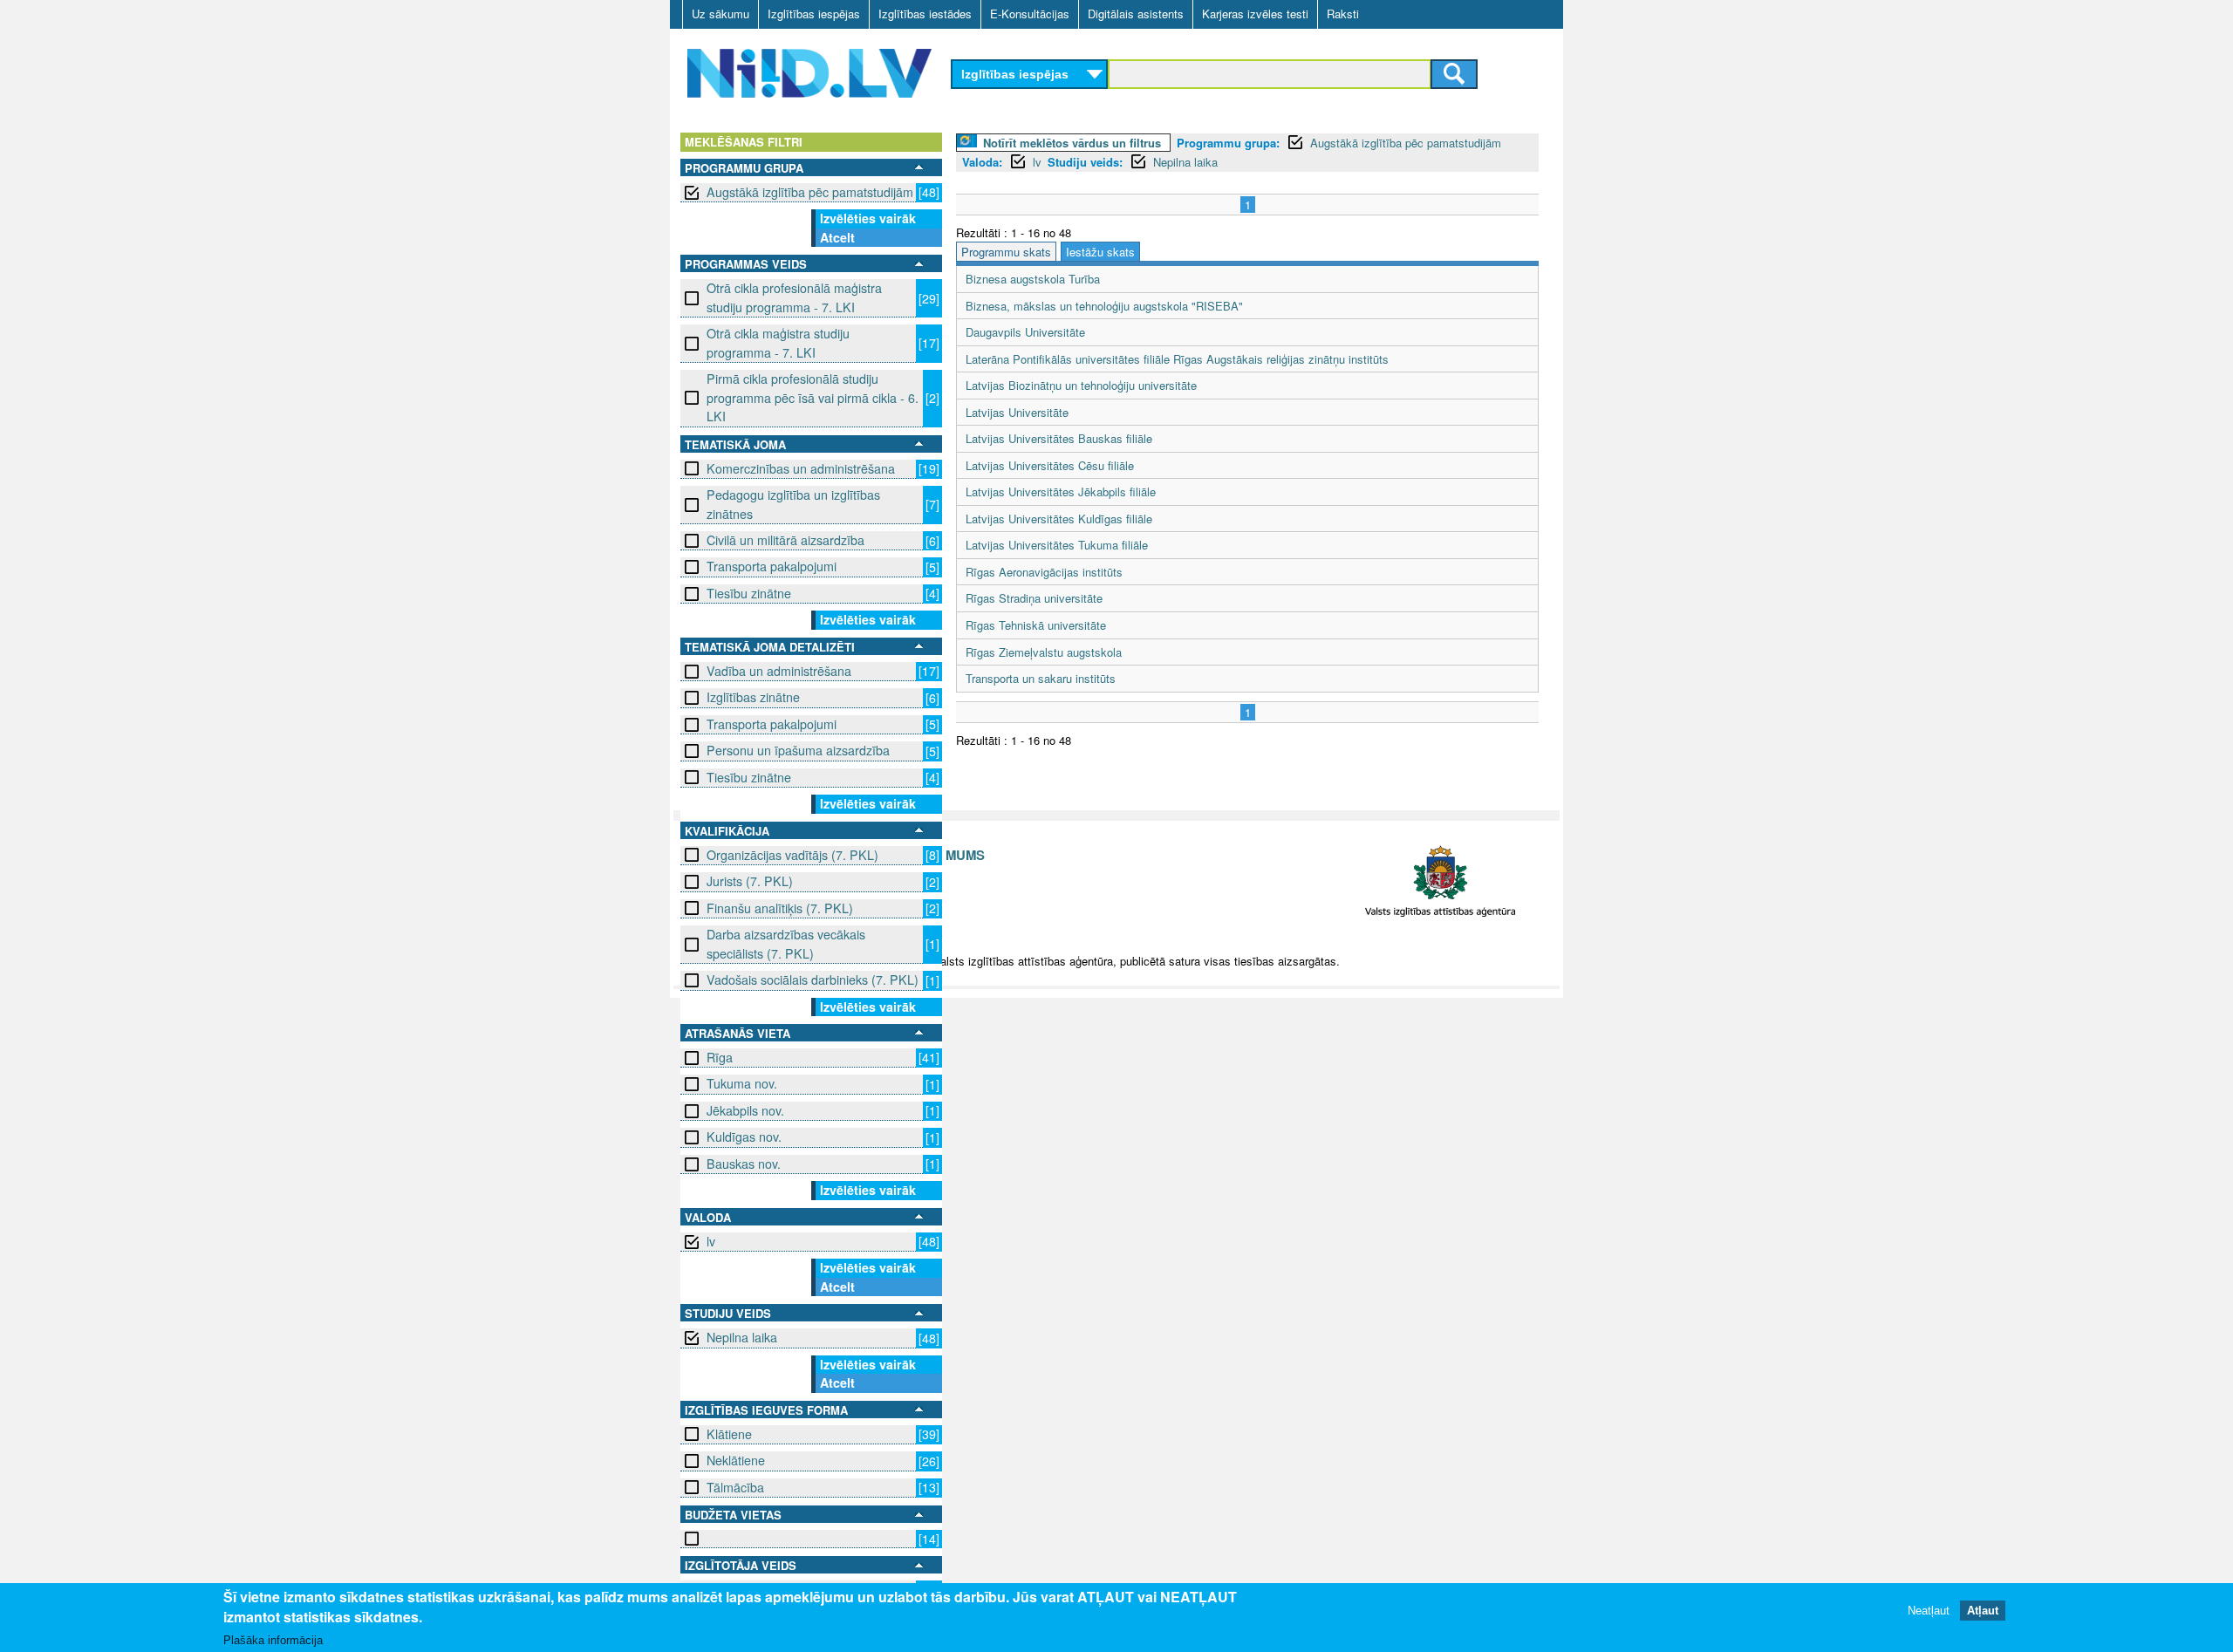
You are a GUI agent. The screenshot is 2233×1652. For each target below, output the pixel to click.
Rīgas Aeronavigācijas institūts (1044, 572)
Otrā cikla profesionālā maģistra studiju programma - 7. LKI (794, 297)
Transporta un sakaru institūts (1041, 678)
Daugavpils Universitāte (1025, 332)
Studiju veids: (1085, 162)
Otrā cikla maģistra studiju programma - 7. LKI (778, 342)
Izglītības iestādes (925, 14)
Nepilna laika (742, 1337)
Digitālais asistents (1136, 14)
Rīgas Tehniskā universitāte (1036, 625)
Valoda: (982, 162)
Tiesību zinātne (749, 593)
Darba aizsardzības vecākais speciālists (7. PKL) (786, 943)
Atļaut (1983, 1611)
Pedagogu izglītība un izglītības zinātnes (793, 504)
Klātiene (729, 1434)
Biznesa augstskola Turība (1033, 279)
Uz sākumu (720, 14)
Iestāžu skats (1100, 252)
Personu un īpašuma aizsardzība (798, 750)
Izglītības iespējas (814, 14)
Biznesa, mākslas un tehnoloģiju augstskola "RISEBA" (1104, 306)
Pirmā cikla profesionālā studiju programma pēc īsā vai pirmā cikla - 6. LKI (813, 397)
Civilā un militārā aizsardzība (785, 540)
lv (711, 1241)
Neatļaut (1929, 1611)
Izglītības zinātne (753, 697)
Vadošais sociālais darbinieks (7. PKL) (813, 980)
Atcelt (837, 237)
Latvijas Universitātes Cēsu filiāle (1050, 465)
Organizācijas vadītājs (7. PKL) (792, 855)
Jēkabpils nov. (745, 1110)
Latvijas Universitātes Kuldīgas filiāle (1059, 519)
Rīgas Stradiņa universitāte (1034, 598)
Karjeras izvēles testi (1255, 14)
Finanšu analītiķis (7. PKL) (780, 908)
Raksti (1343, 14)
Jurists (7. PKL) (750, 881)
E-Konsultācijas (1030, 14)
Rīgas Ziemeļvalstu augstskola (1044, 652)
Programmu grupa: (1228, 143)
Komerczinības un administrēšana (801, 468)
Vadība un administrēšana (779, 671)
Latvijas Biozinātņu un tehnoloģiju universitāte (1081, 385)
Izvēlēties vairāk (868, 218)
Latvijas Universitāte (1017, 412)
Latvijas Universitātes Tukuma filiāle (1057, 545)
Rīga (720, 1057)
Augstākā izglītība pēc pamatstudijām (810, 192)
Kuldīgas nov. (744, 1137)
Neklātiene (736, 1460)
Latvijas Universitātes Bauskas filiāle (1059, 438)
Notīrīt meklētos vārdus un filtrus (1072, 143)
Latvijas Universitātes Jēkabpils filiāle (1061, 492)
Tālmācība (735, 1487)
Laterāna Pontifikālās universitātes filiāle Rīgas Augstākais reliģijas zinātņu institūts (1177, 359)
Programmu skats (1006, 252)
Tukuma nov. (742, 1083)
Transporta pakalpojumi (772, 566)
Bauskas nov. (744, 1164)
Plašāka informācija (273, 1640)
